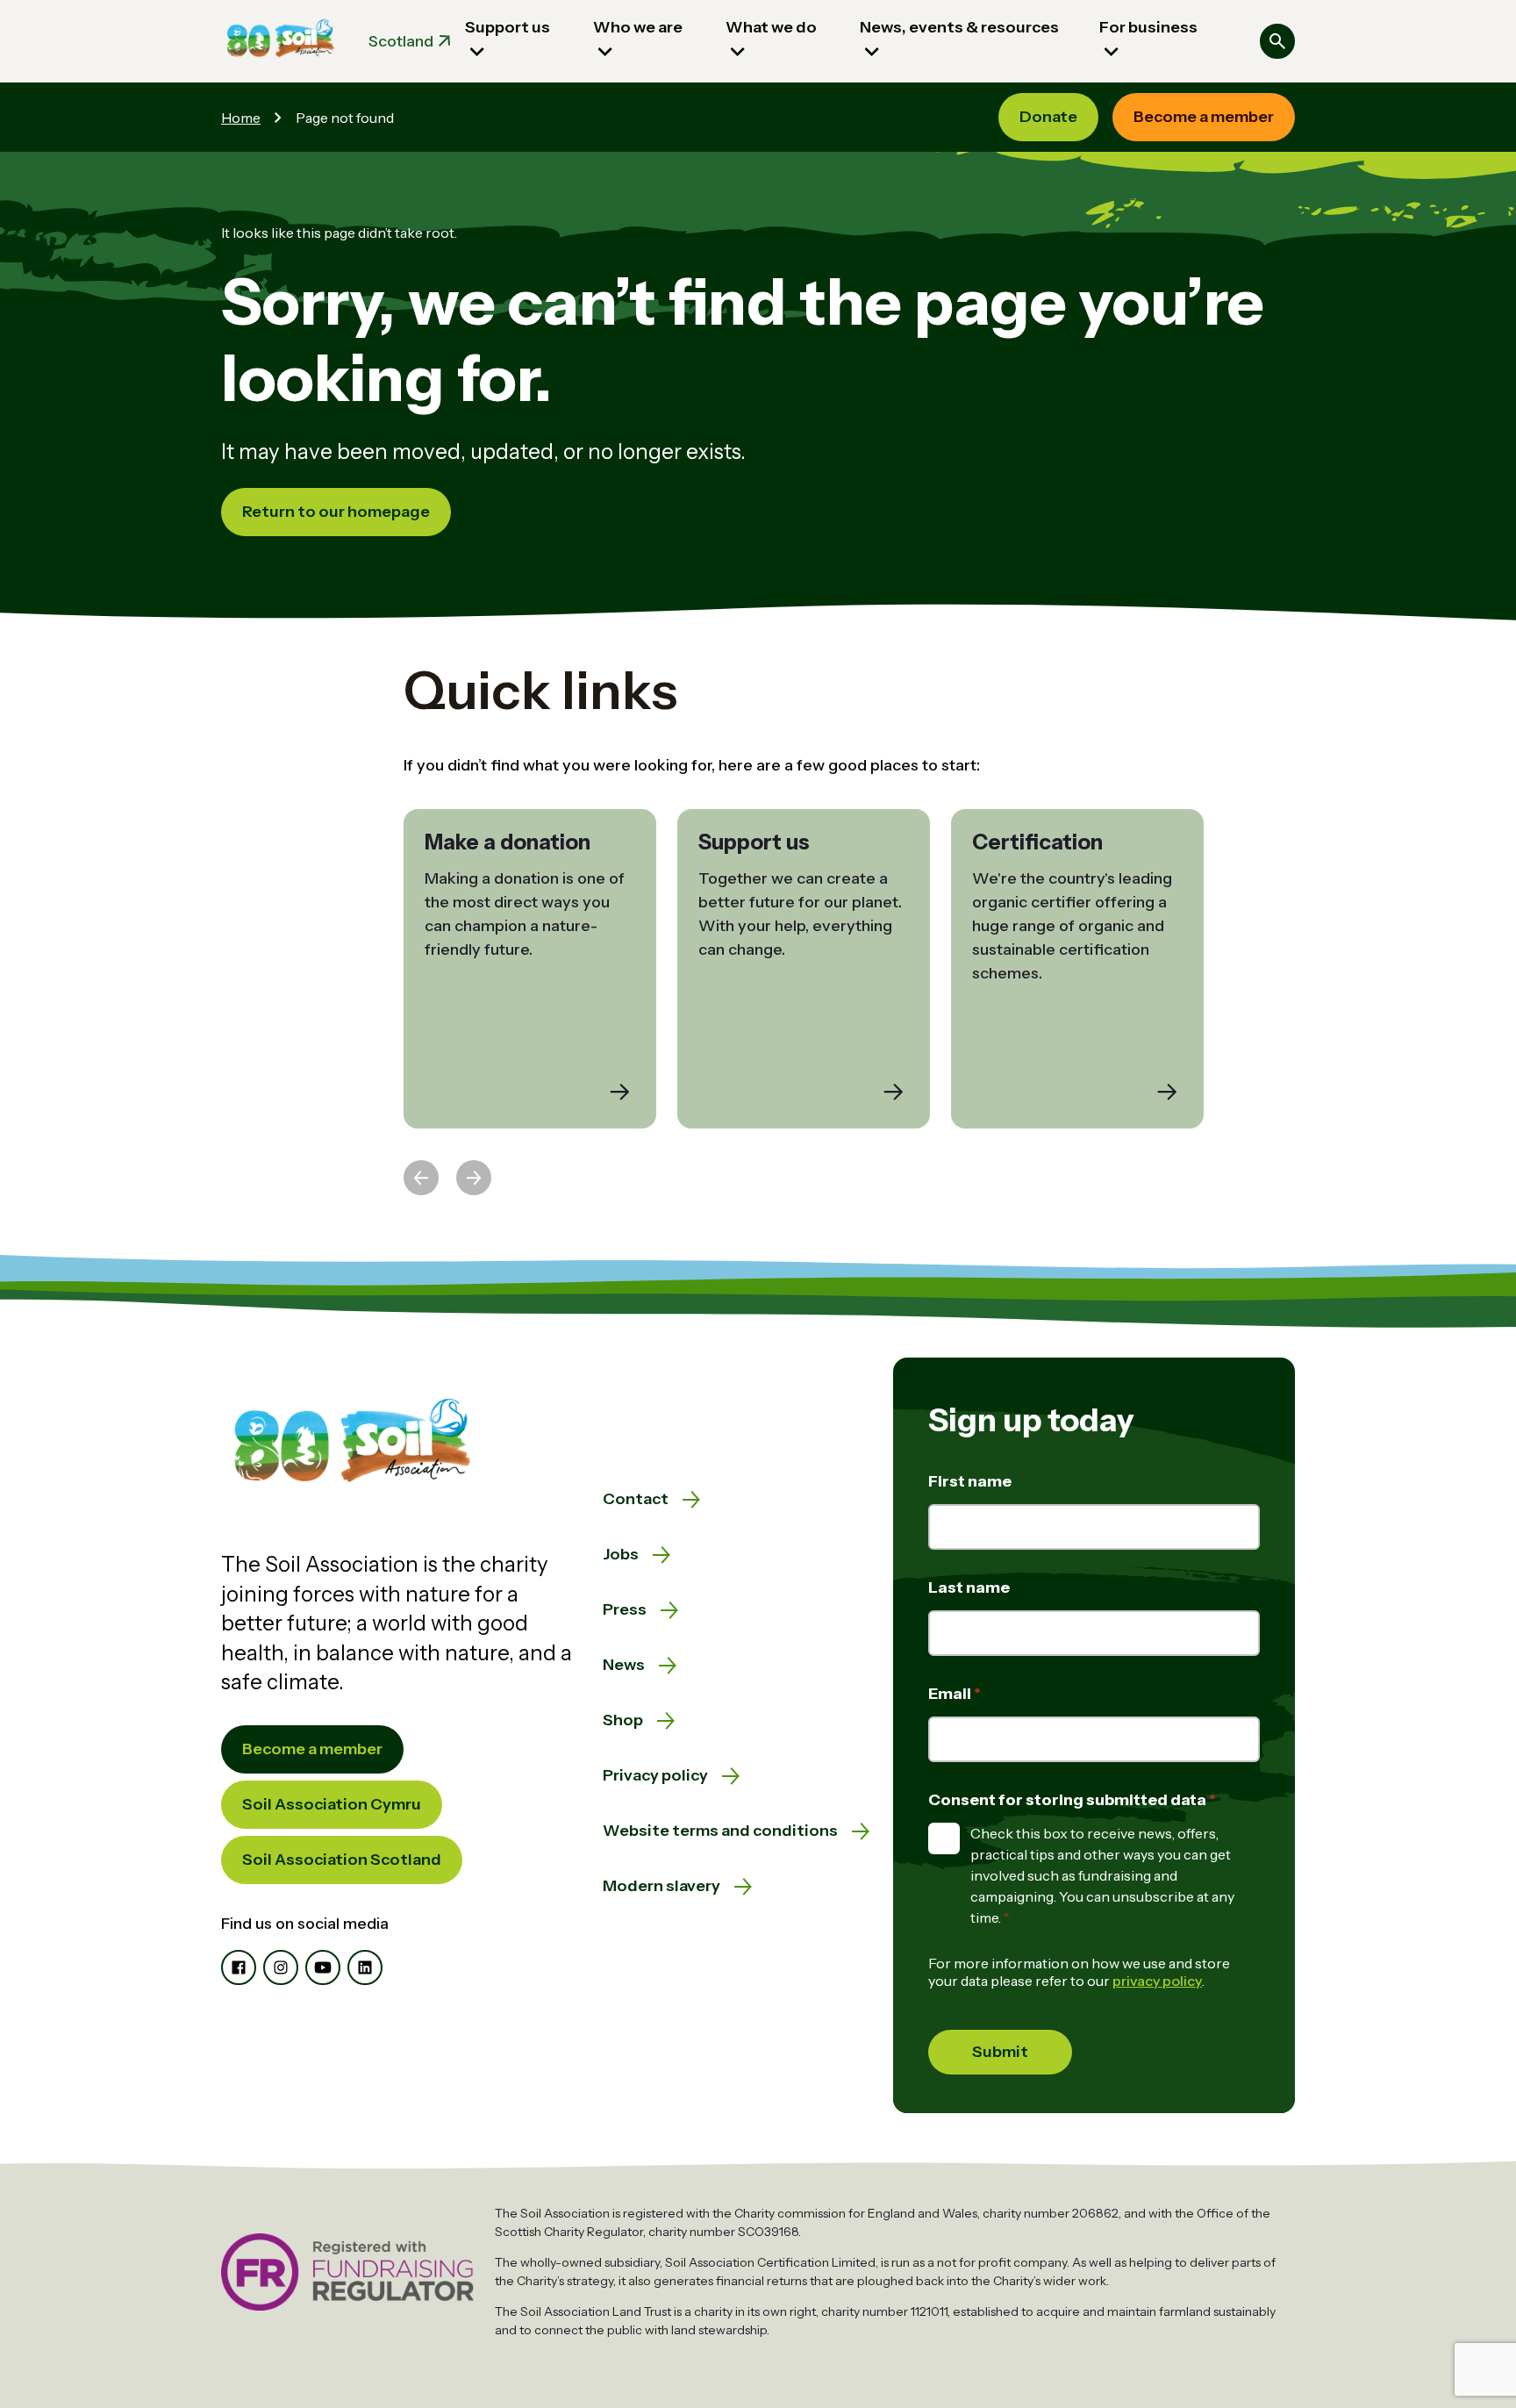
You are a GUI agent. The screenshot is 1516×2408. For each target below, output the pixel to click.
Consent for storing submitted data (1069, 1800)
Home (241, 118)
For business (1148, 27)
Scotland (401, 41)
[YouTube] (323, 1967)
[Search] (1277, 41)
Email (951, 1694)
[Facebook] (239, 1967)
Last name (969, 1587)
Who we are (638, 27)
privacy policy (1157, 1981)
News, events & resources (959, 27)
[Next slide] (474, 1178)
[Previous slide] (421, 1178)
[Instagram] (281, 1967)
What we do (771, 27)
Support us (508, 27)
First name (970, 1481)
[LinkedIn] (365, 1967)
